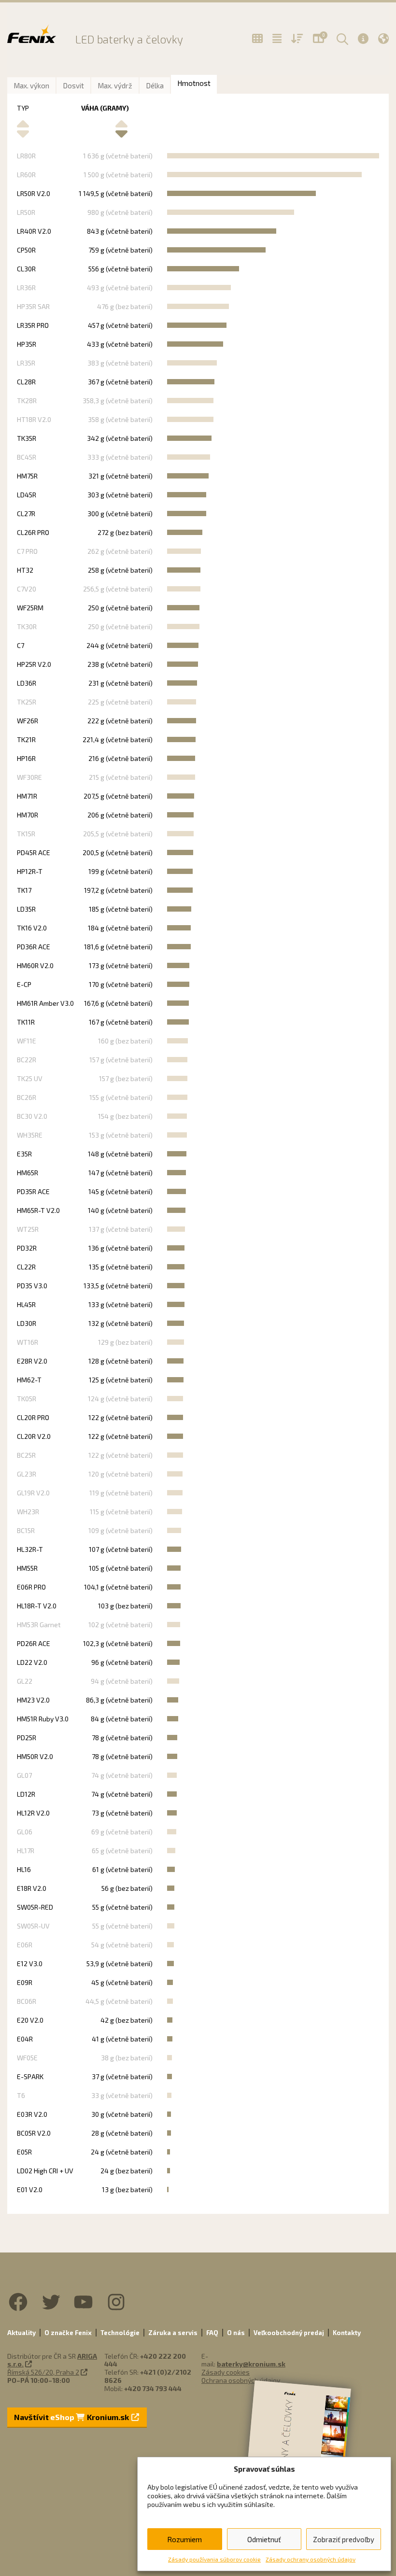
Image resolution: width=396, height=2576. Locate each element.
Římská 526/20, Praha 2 (43, 2372)
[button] (341, 39)
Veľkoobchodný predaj (289, 2333)
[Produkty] (257, 39)
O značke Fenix (68, 2333)
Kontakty (347, 2333)
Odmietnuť (264, 2539)
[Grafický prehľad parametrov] (297, 39)
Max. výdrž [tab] (115, 85)
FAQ (212, 2333)
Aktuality (21, 2333)
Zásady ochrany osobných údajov (311, 2559)
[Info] (363, 38)
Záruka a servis (173, 2333)
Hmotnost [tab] (194, 83)
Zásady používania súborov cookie (214, 2559)
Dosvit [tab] (73, 85)
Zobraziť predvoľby (344, 2539)
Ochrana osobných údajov (241, 2380)
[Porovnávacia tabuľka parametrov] (277, 39)
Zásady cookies (226, 2372)
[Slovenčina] (383, 38)
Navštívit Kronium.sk (72, 2417)
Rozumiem (184, 2539)
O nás (236, 2333)
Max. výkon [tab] (31, 85)
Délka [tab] (155, 85)
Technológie (120, 2333)
